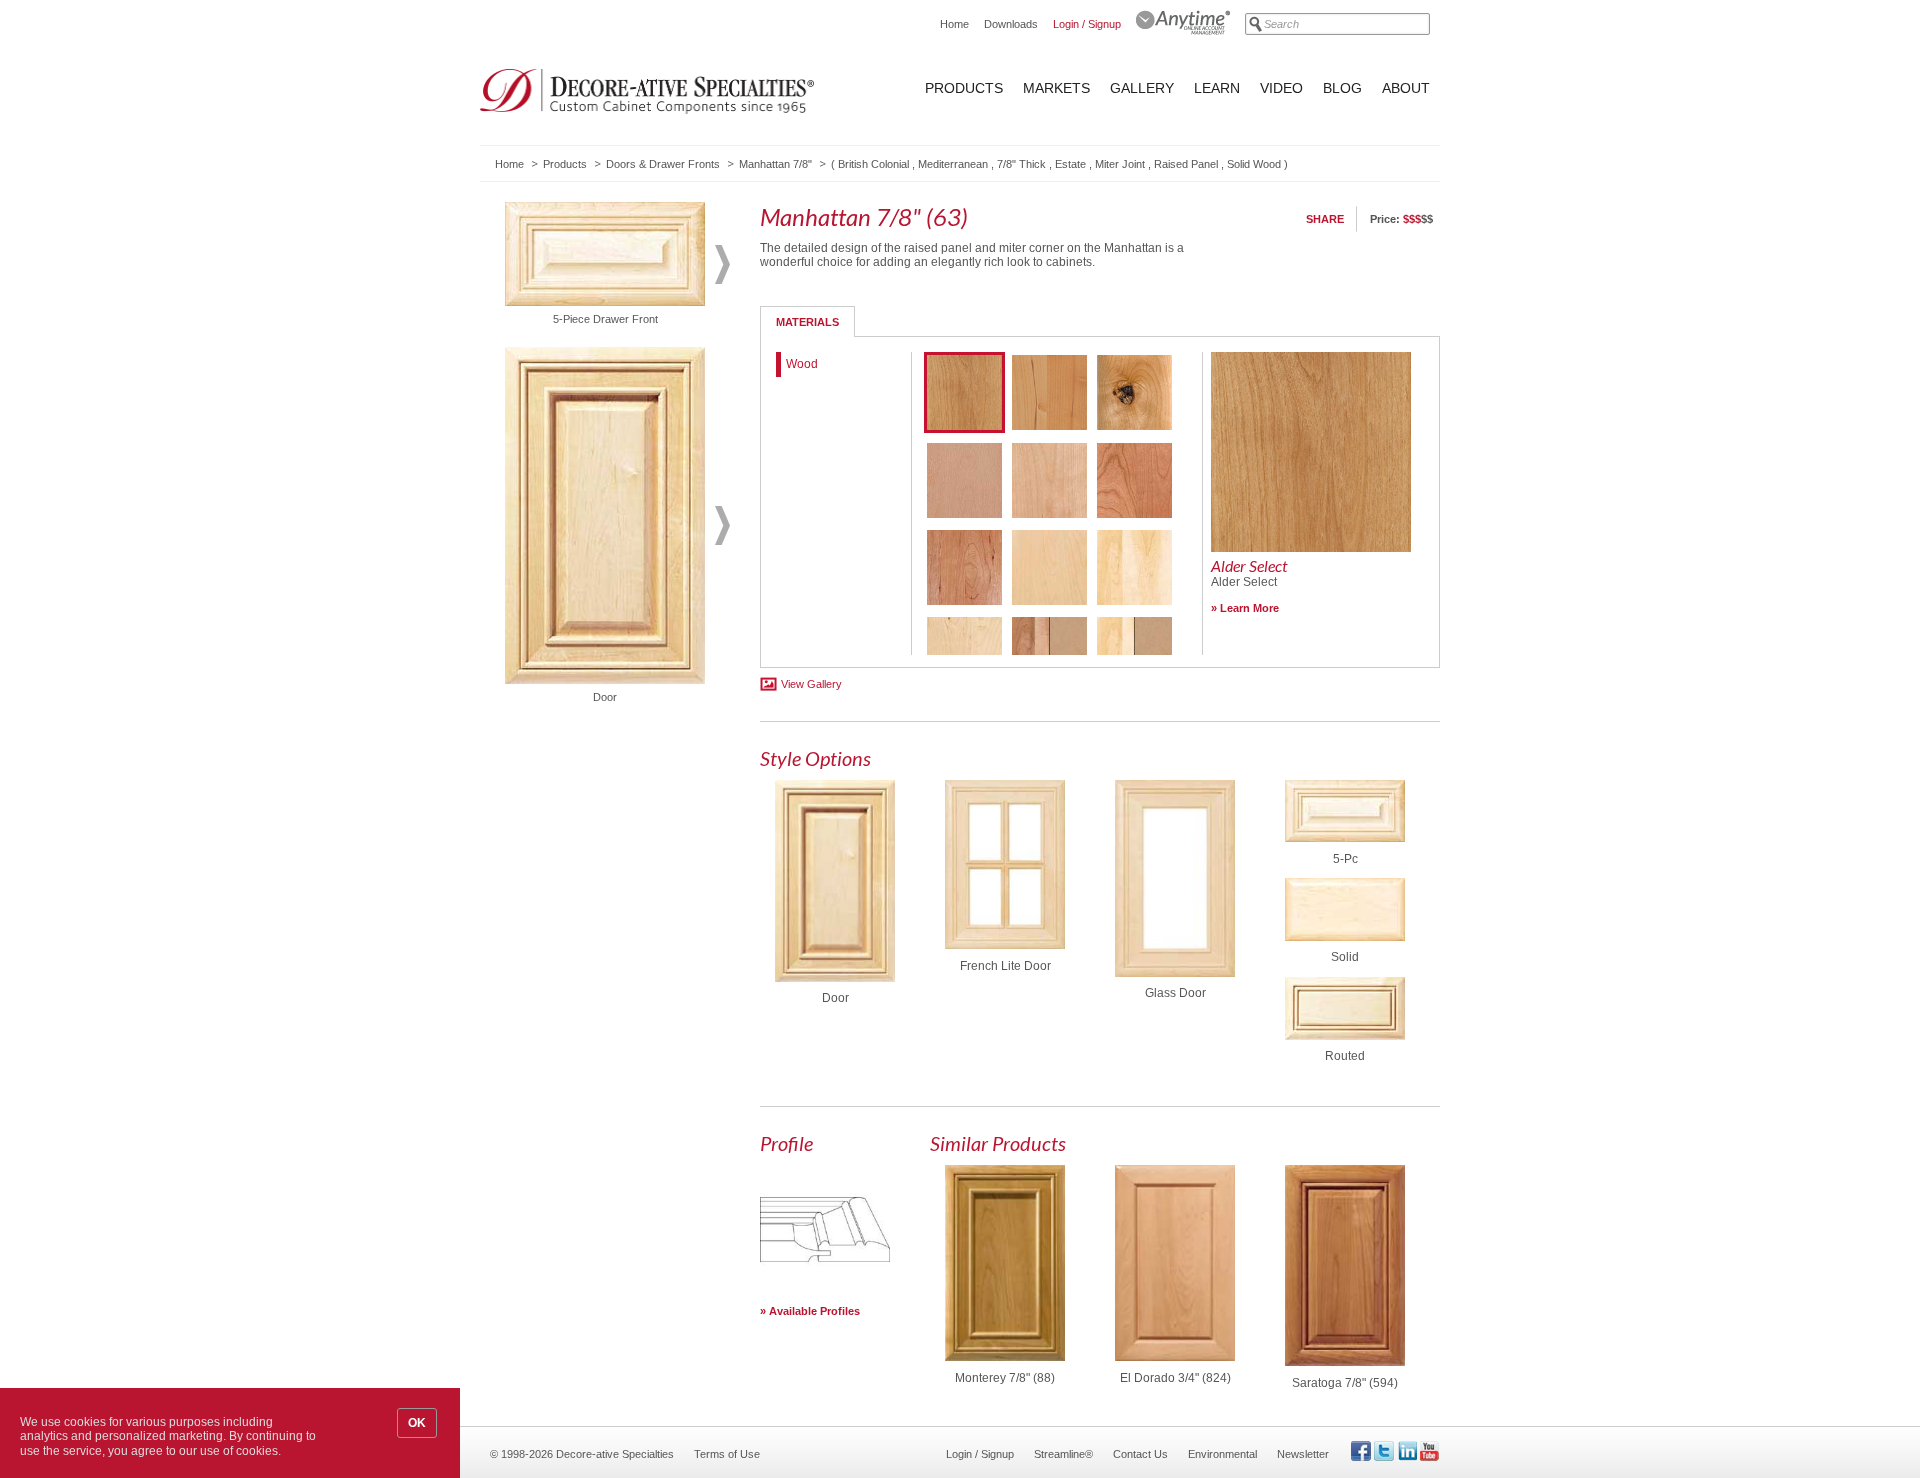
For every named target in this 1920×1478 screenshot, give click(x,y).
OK (417, 1423)
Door (835, 998)
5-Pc (1345, 859)
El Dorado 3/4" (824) (1175, 1378)
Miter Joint (1120, 164)
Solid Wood (1254, 164)
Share (1325, 219)
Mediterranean (953, 164)
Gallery (1142, 88)
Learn (1217, 88)
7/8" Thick (1021, 164)
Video (1281, 88)
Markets (1056, 88)
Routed (1345, 1056)
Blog (1342, 88)
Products (964, 88)
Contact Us (1140, 1454)
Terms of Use (727, 1454)
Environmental (1222, 1454)
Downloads (1011, 24)
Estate (1070, 164)
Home (954, 24)
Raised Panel (1186, 164)
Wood (802, 364)
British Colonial (873, 164)
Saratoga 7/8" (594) (1345, 1383)
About (1406, 88)
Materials (807, 322)
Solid (1345, 957)
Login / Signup (1087, 24)
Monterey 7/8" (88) (1005, 1378)
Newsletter (1303, 1454)
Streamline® (1063, 1454)
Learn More (1249, 608)
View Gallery (811, 684)
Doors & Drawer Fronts (663, 164)
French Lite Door (1005, 966)
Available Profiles (814, 1311)
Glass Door (1175, 993)
